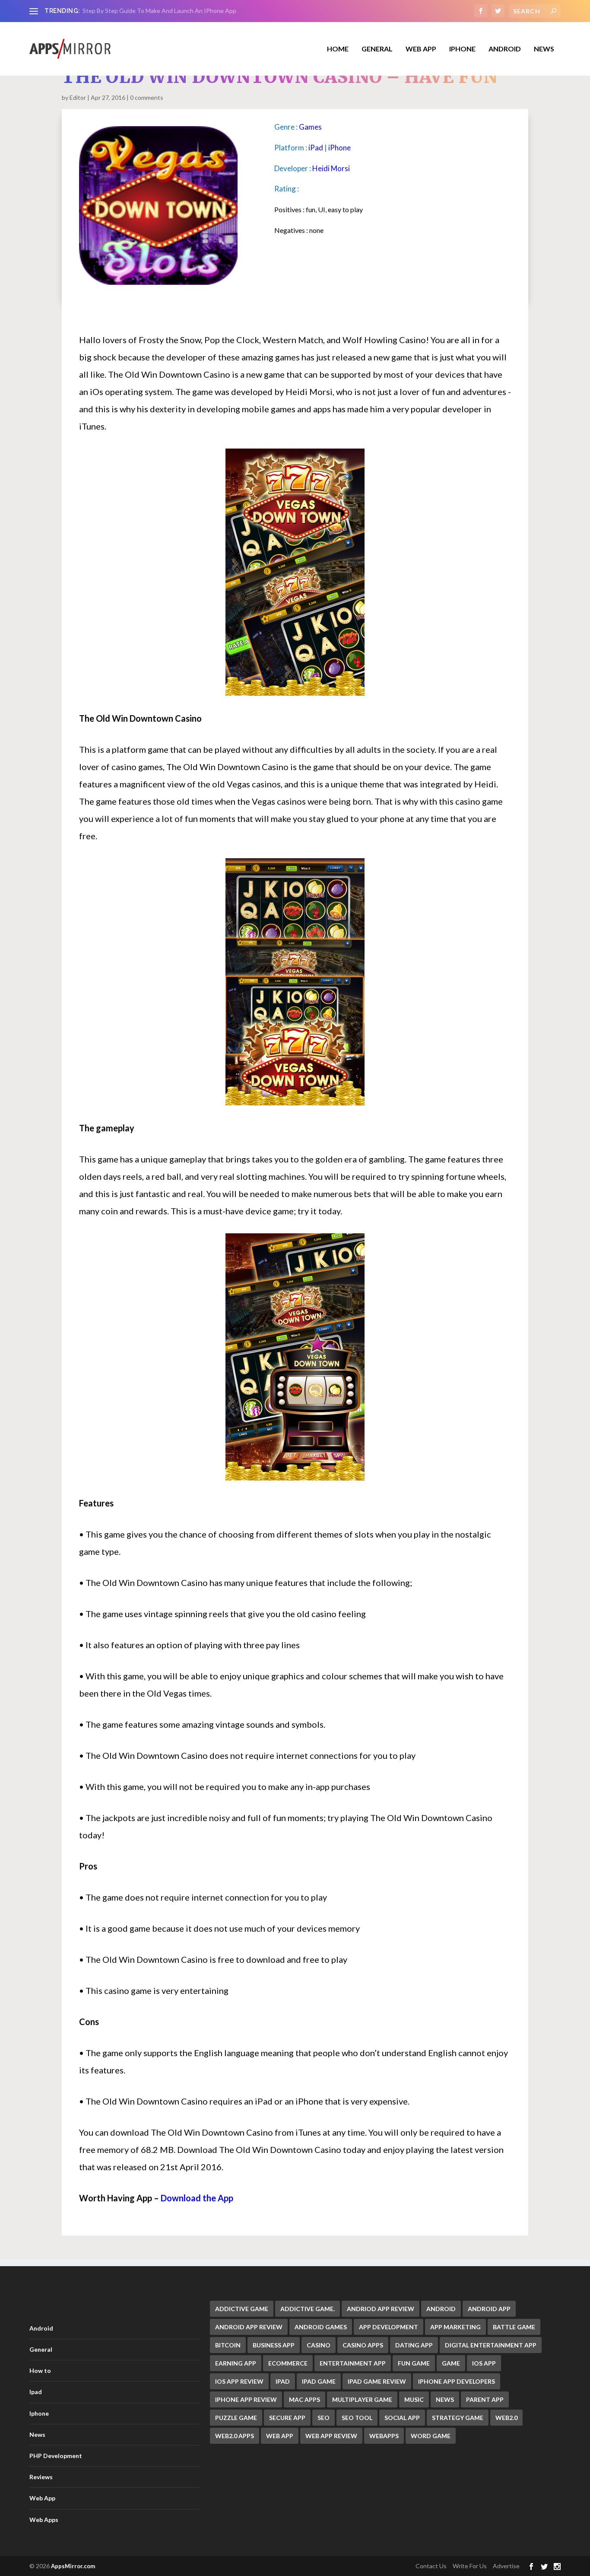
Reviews (41, 2477)
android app (489, 2309)
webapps (384, 2436)
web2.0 (506, 2418)
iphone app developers (457, 2381)
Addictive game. (308, 2309)
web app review (331, 2436)
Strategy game (458, 2418)
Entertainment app (353, 2363)
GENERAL (377, 49)
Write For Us (470, 2566)
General (41, 2349)
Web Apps (44, 2520)
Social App (402, 2418)
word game (431, 2436)
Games (310, 127)
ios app (484, 2363)
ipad (283, 2381)
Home (338, 49)
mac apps (305, 2399)
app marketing (455, 2327)
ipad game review (377, 2381)
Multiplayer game (362, 2399)
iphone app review (246, 2399)
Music (414, 2399)
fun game (414, 2363)
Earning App (236, 2363)
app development (389, 2327)
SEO (324, 2418)
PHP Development (56, 2456)
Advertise (506, 2566)
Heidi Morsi (331, 168)
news (445, 2399)
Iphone (462, 49)
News (544, 49)
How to (40, 2371)
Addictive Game (242, 2309)
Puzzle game (236, 2418)
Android (505, 49)
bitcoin (228, 2345)
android (441, 2309)
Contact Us (431, 2566)
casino (319, 2345)
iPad (316, 148)
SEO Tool (357, 2418)
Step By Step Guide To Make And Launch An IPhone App (159, 11)
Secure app (287, 2418)
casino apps (363, 2345)
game (451, 2363)
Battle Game (514, 2327)
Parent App (485, 2399)
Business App (274, 2345)
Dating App (414, 2345)
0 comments (147, 97)
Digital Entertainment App (491, 2345)
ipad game (319, 2381)
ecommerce (288, 2363)
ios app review (239, 2381)
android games (321, 2327)
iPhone (339, 148)
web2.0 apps (235, 2436)
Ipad (36, 2392)
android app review (249, 2327)
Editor (78, 97)
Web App (421, 49)
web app (280, 2436)
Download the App (197, 2198)
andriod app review (381, 2309)
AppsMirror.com (73, 2566)
